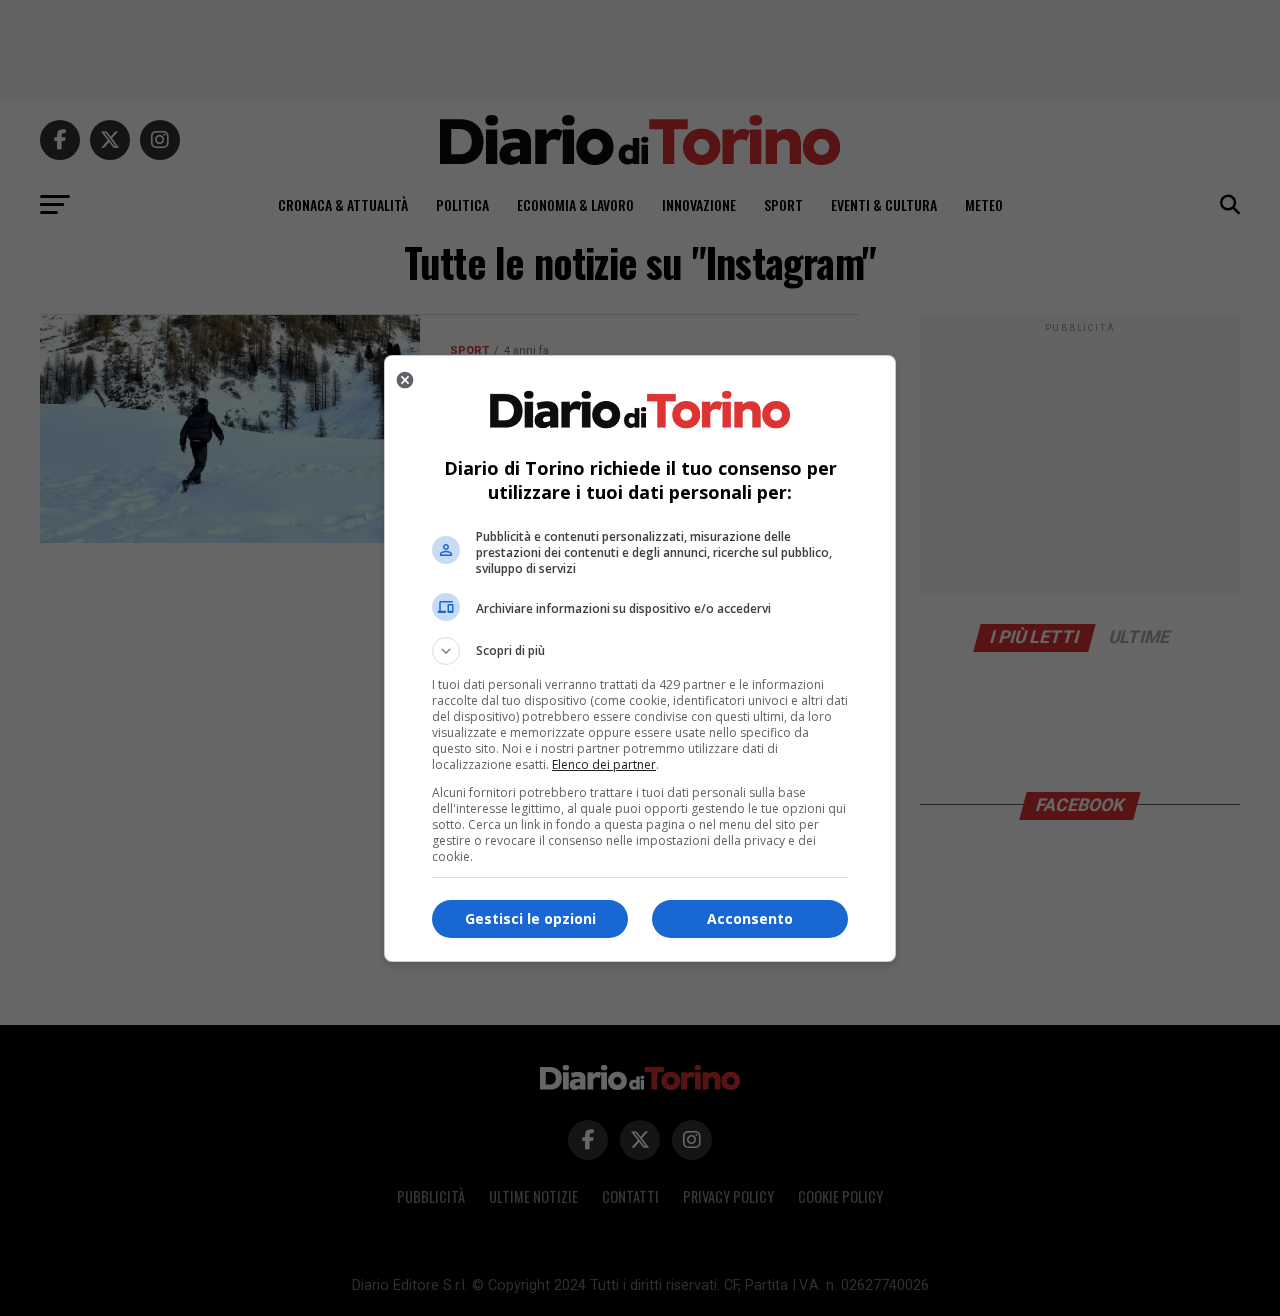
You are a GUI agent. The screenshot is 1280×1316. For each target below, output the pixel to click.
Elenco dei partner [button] (604, 764)
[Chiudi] (405, 380)
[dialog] (640, 658)
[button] (640, 651)
